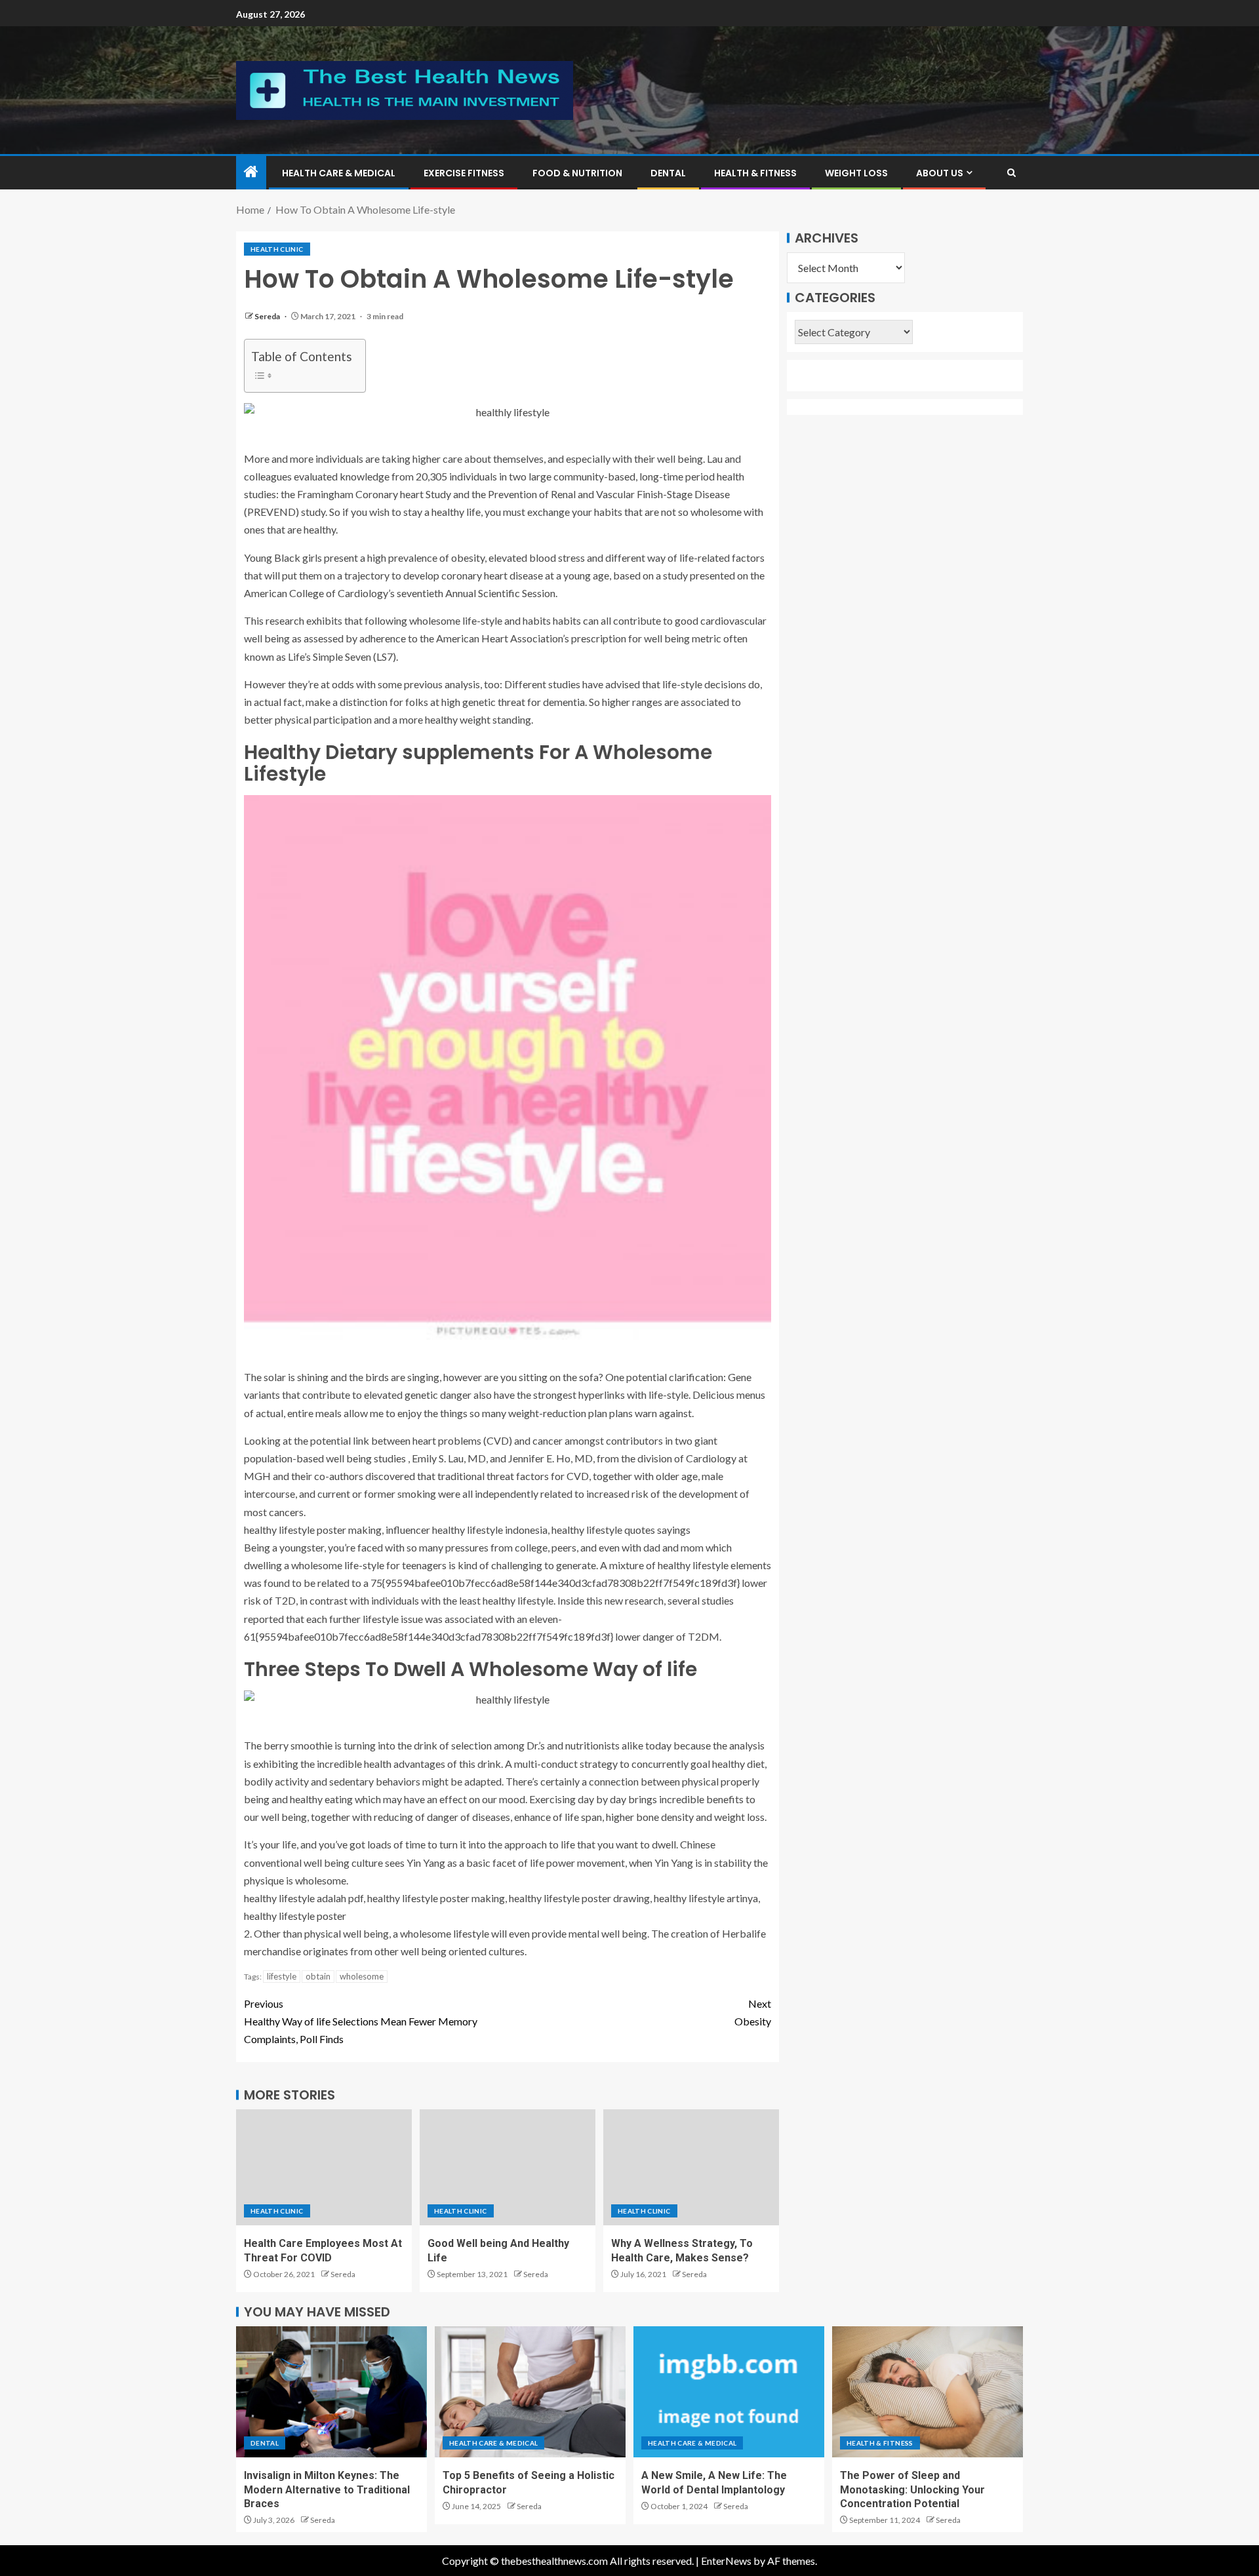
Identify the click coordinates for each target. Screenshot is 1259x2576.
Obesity (753, 2012)
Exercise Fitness (464, 173)
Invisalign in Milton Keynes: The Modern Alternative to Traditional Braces (327, 2489)
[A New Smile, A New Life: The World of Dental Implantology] (729, 2392)
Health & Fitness (755, 173)
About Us (940, 173)
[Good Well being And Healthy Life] (508, 2167)
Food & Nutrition (577, 173)
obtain (318, 1976)
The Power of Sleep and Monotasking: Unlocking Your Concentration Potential (912, 2489)
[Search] (1011, 173)
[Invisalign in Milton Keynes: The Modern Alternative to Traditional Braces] (331, 2392)
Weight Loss (856, 173)
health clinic (277, 249)
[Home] (251, 172)
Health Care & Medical (339, 173)
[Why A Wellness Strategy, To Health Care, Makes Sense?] (691, 2167)
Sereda (268, 316)
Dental (668, 173)
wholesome (362, 1976)
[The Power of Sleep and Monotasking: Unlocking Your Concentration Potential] (928, 2392)
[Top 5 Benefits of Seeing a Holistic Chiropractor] (530, 2392)
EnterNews (726, 2561)
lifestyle (282, 1976)
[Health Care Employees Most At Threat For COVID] (324, 2167)
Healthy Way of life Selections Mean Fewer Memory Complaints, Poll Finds (361, 2021)
